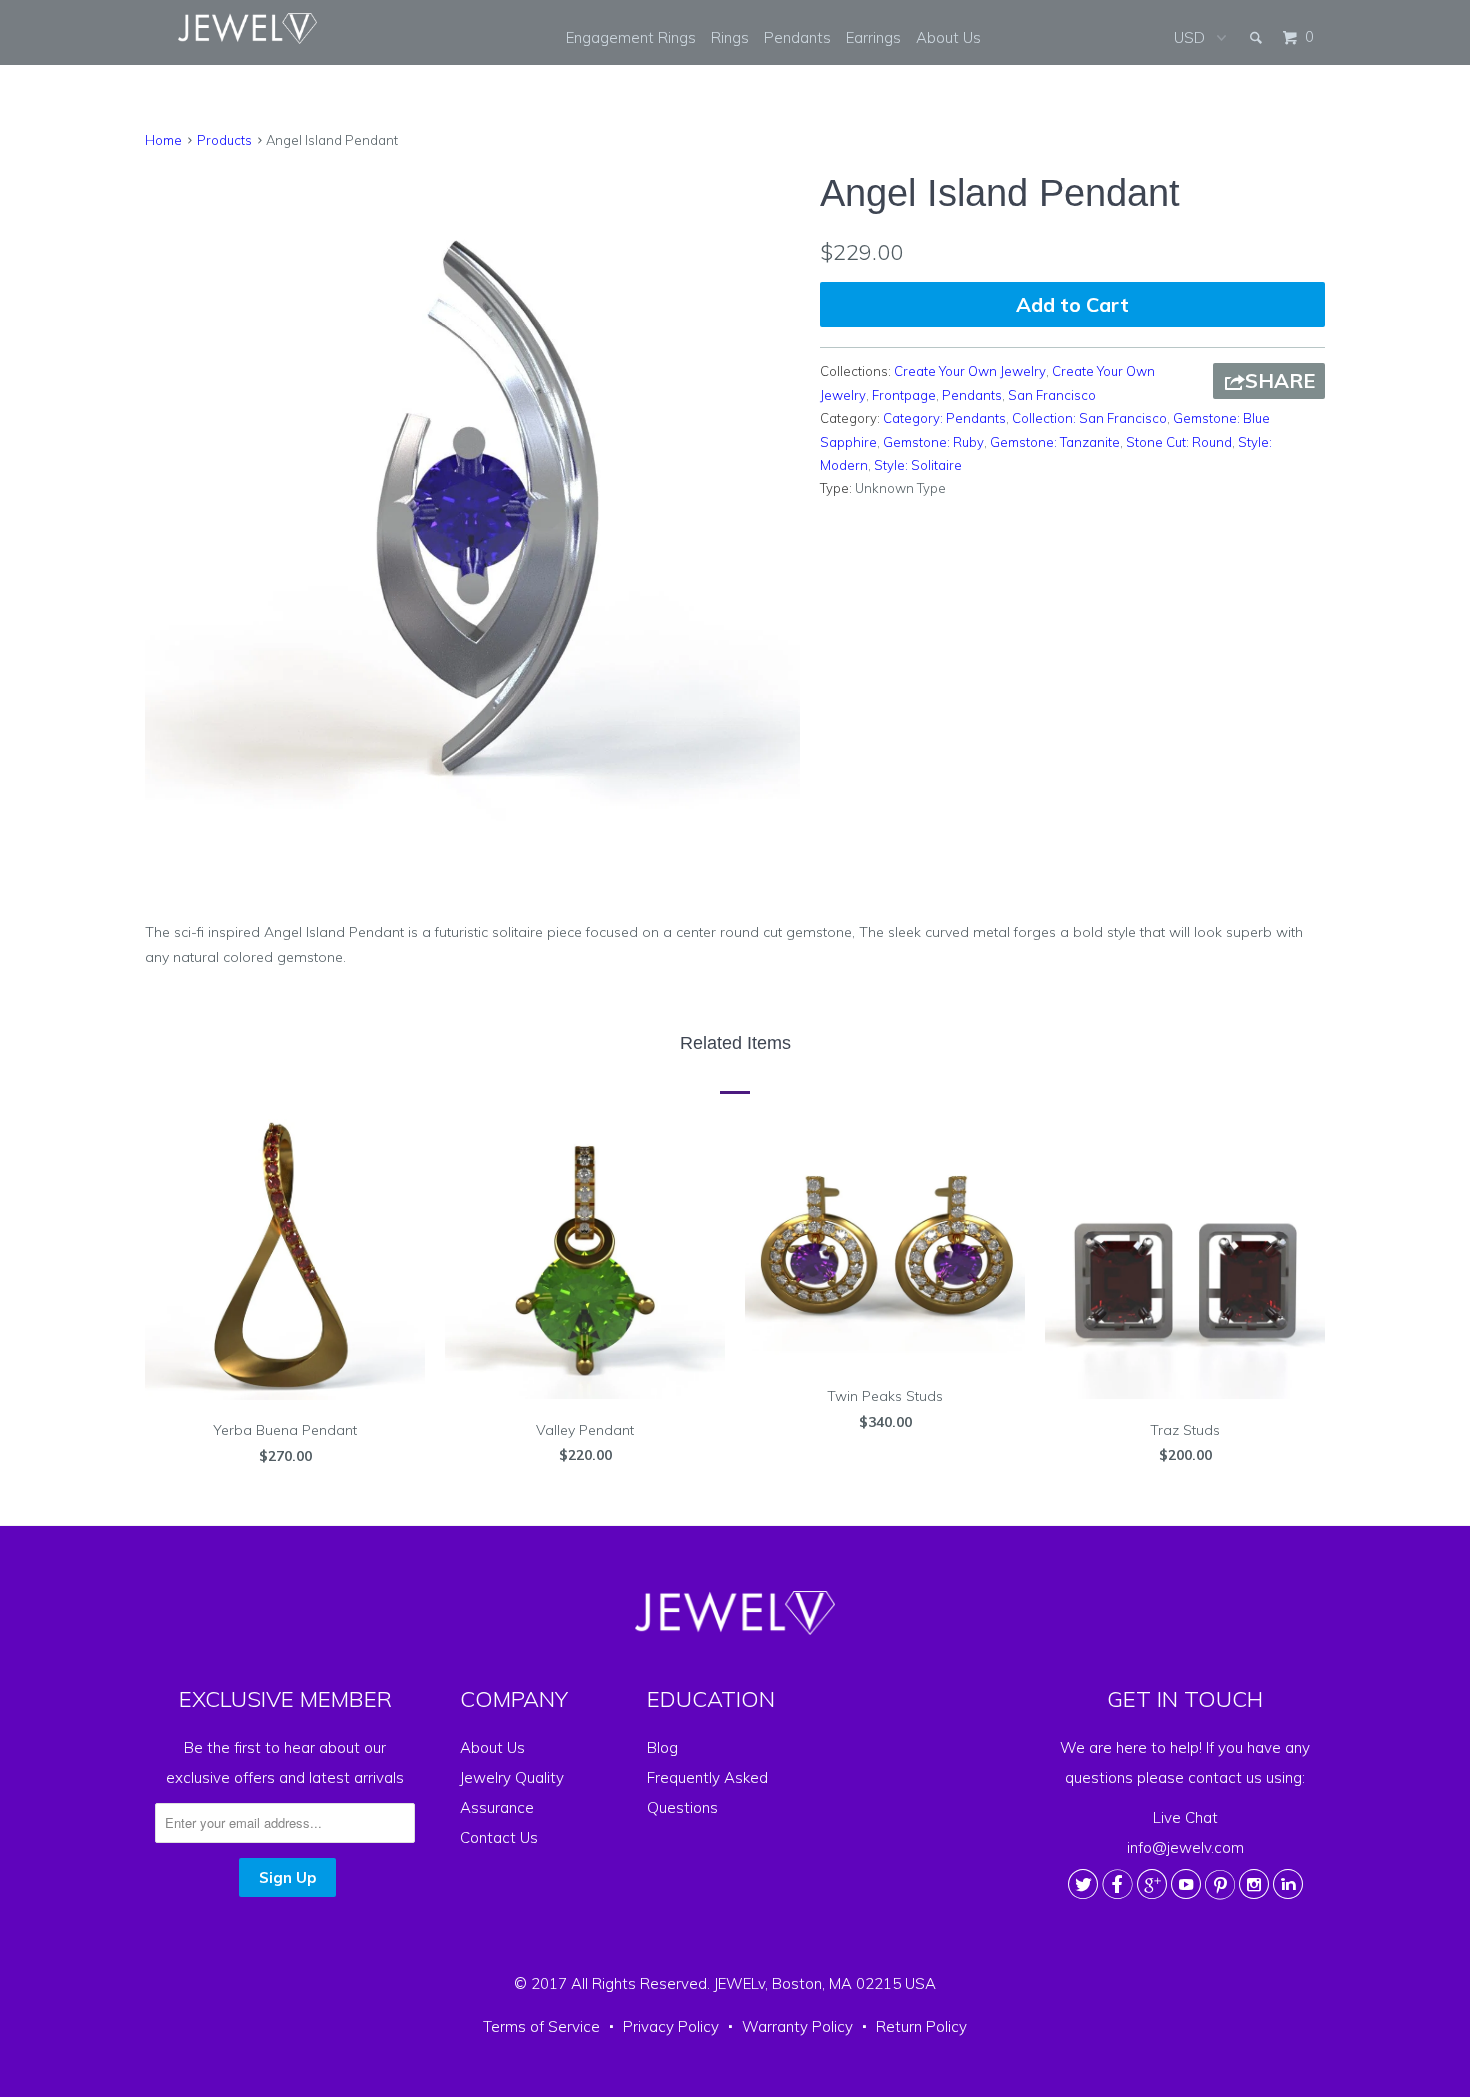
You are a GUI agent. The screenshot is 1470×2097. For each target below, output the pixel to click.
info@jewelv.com (1185, 1847)
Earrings (873, 37)
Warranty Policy (797, 2026)
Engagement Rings (631, 37)
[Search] (1257, 37)
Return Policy (921, 2026)
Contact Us (499, 1837)
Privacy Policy (671, 2026)
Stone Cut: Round (1179, 442)
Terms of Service (541, 2026)
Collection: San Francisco (1089, 418)
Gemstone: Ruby (933, 442)
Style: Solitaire (918, 465)
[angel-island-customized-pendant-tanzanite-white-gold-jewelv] (472, 493)
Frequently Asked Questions (707, 1792)
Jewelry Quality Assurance (512, 1792)
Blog (662, 1747)
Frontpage (904, 395)
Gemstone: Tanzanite (1055, 442)
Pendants (797, 37)
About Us (948, 37)
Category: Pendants (944, 418)
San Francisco (1052, 395)
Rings (730, 37)
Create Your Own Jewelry (970, 371)
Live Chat (1185, 1817)
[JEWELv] (248, 28)
